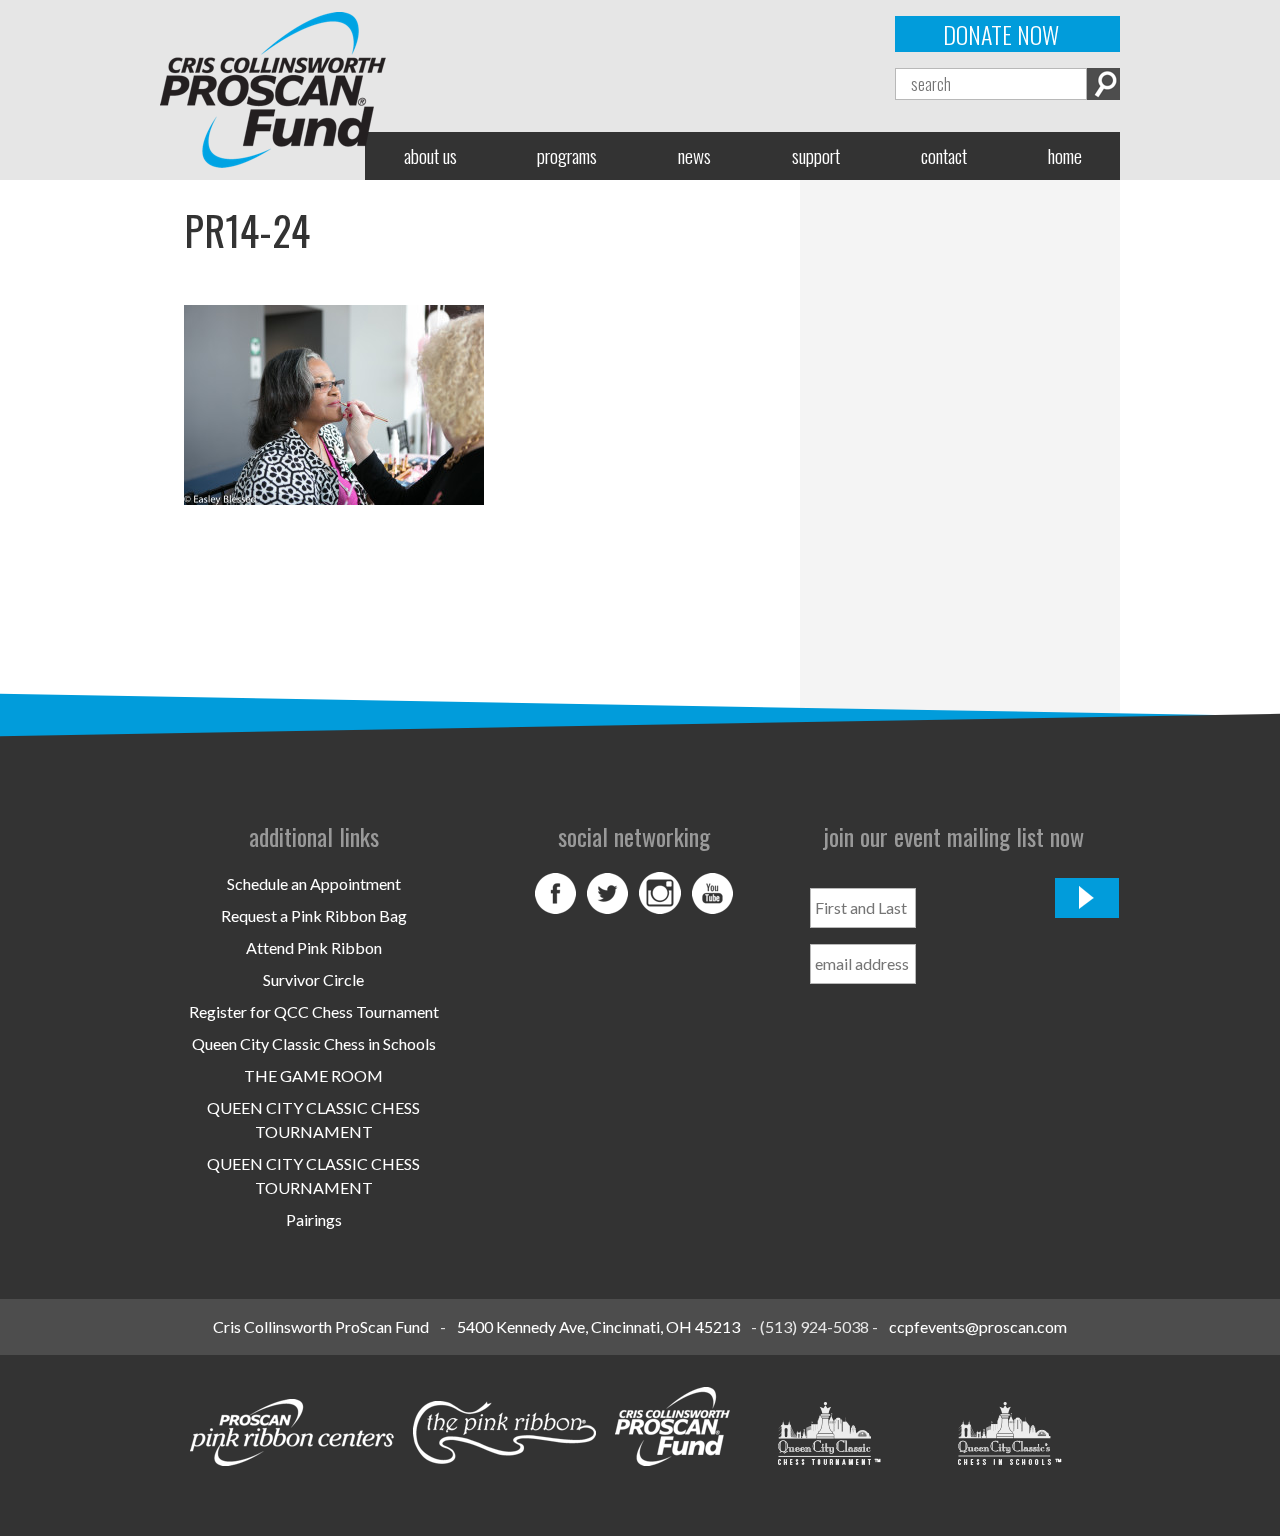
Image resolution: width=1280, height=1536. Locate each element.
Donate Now (1001, 34)
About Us (430, 155)
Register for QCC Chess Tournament (314, 1011)
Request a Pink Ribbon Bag (314, 915)
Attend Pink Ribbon (314, 947)
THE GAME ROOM (313, 1075)
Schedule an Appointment (314, 883)
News (694, 155)
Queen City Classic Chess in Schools (314, 1043)
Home (1065, 155)
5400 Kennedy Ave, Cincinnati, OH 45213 (598, 1326)
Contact (944, 155)
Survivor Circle (313, 979)
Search (1103, 84)
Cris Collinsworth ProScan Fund (321, 1326)
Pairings (314, 1219)
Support (816, 155)
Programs (567, 155)
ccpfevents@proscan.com (978, 1326)
